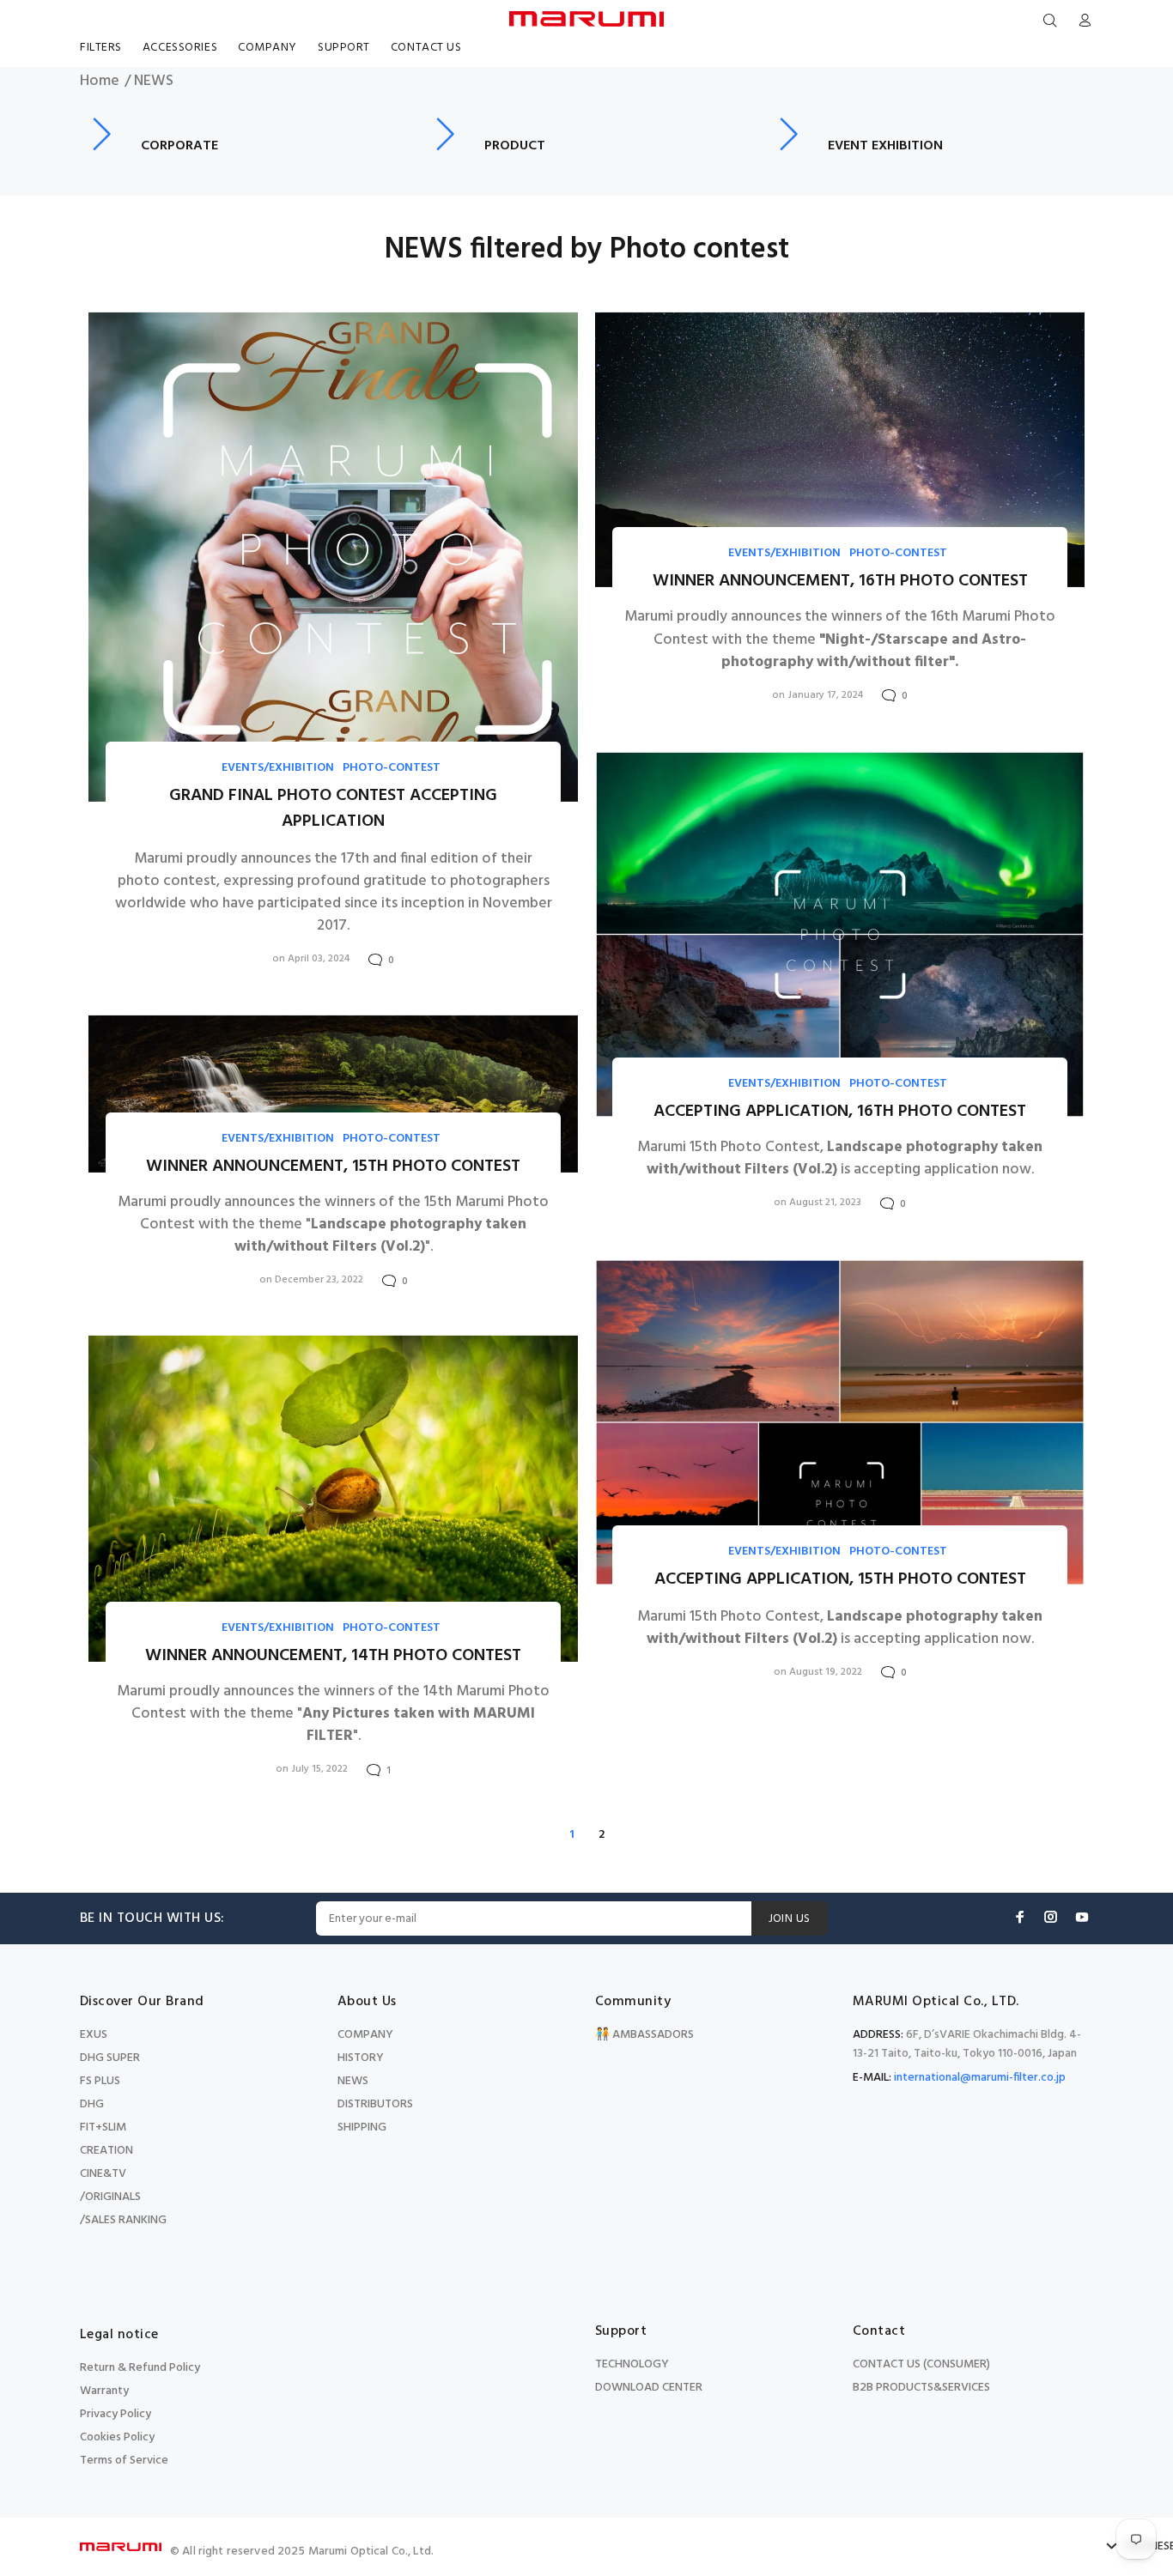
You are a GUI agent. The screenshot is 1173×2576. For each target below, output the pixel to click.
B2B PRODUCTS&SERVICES (921, 2388)
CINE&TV (103, 2174)
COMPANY (365, 2035)
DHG (92, 2104)
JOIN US (790, 1919)
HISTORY (361, 2058)
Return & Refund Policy (140, 2368)
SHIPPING (362, 2127)
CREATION (106, 2151)
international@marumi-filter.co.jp (980, 2078)
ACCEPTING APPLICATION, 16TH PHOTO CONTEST (840, 1112)
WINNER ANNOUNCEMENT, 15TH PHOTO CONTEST (333, 1167)
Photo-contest (392, 768)
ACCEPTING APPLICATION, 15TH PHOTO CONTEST (840, 1579)
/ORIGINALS (110, 2197)
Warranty (104, 2391)
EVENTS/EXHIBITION (278, 768)
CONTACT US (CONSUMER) (921, 2364)
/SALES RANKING (123, 2220)
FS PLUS (100, 2081)
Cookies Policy (117, 2437)
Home (100, 82)
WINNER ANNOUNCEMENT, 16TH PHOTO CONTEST (840, 581)
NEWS (353, 2081)
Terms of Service (124, 2461)
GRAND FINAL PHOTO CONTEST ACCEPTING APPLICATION (333, 809)
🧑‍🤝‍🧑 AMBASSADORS (644, 2035)
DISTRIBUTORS (375, 2104)
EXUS (94, 2035)
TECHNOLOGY (632, 2364)
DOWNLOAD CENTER (649, 2388)
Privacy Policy (115, 2414)
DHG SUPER (110, 2058)
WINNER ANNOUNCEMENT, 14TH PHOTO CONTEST (333, 1656)
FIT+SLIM (103, 2127)
